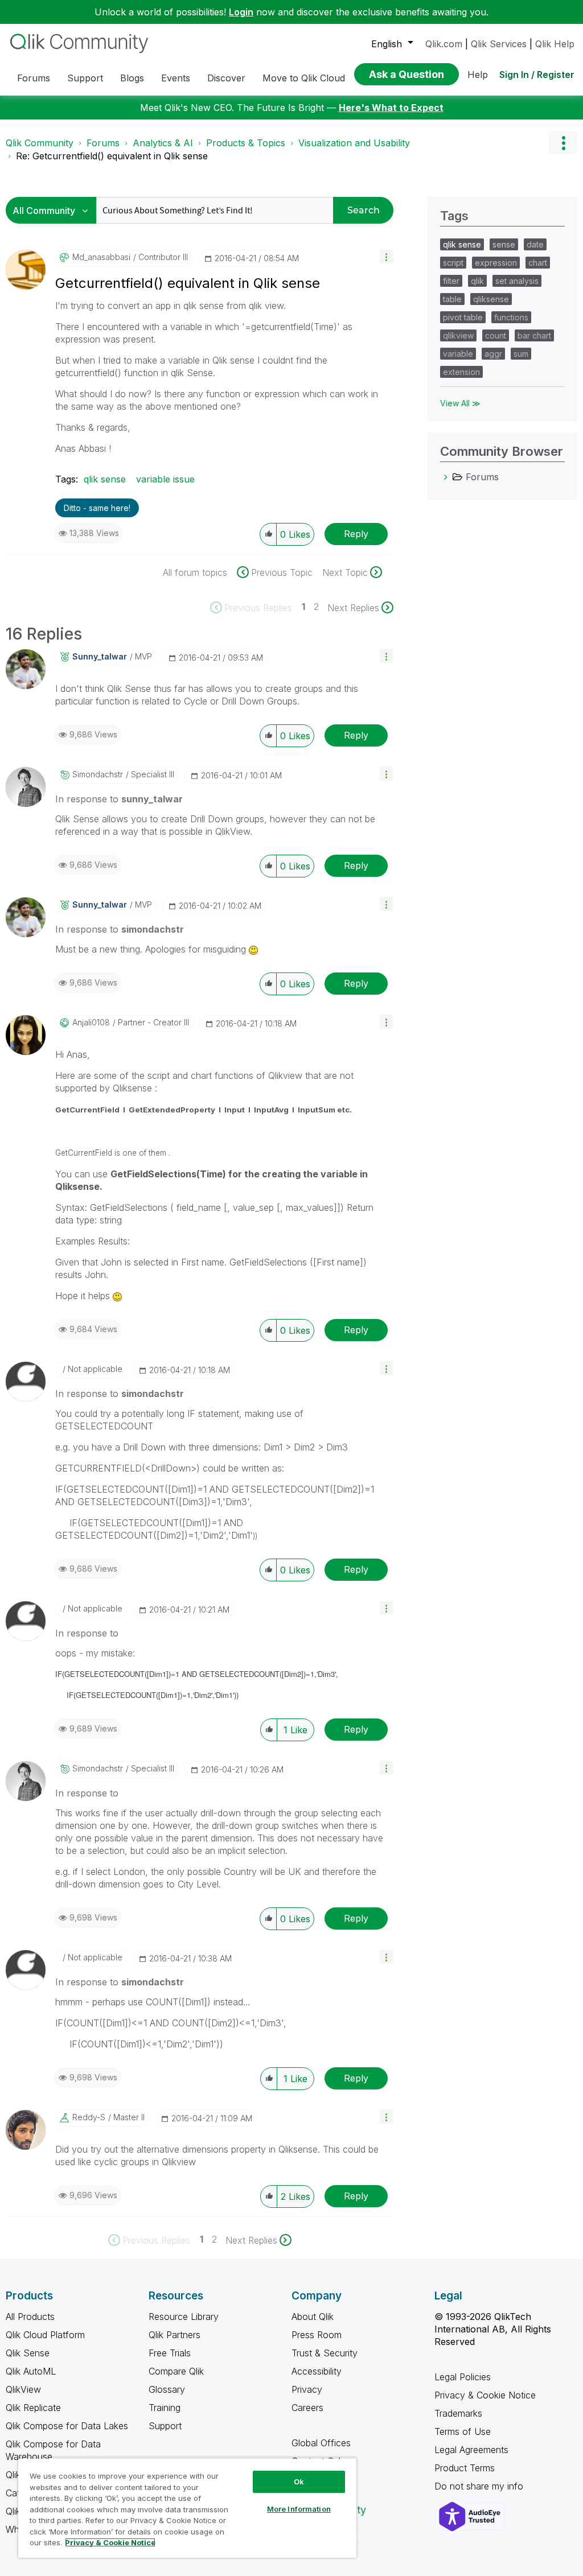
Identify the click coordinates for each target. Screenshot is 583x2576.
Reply (356, 534)
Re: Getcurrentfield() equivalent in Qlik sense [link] (112, 156)
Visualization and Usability (354, 143)
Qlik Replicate (33, 2408)
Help (478, 75)
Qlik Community (40, 143)
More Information (299, 2509)
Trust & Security (325, 2353)
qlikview (458, 335)
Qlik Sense (28, 2353)
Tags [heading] (454, 216)
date (535, 244)
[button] (386, 256)
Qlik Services (499, 44)
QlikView (23, 2389)
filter (451, 281)
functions (511, 317)
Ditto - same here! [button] (97, 508)
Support (165, 2426)
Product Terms (465, 2468)
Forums (103, 143)
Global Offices (321, 2443)
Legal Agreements (471, 2450)
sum (521, 354)
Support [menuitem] (85, 78)
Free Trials (170, 2353)
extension (461, 372)
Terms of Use (463, 2431)
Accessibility (317, 2371)
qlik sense (105, 479)
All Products (30, 2317)
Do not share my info (480, 2486)
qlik (477, 281)
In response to (119, 799)
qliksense (491, 299)
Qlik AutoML (31, 2371)
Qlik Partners (175, 2335)
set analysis (517, 281)
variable (458, 354)
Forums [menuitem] (34, 78)
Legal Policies (463, 2377)
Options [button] (563, 143)
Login (241, 12)
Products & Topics (246, 143)
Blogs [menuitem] (132, 78)
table (452, 299)
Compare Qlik (176, 2371)
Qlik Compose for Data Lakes (67, 2426)
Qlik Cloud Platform (45, 2335)
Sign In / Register (537, 75)
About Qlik (313, 2317)
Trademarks (458, 2413)
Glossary (167, 2389)
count (496, 335)
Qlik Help (555, 44)
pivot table (463, 317)
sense (504, 244)
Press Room (317, 2335)
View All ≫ (460, 403)
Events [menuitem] (176, 78)
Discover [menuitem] (226, 78)
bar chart (534, 335)
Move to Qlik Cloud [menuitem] (304, 78)
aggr (493, 354)
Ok (299, 2482)
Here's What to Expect (391, 108)
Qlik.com (444, 44)
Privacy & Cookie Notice (485, 2395)
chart (538, 263)
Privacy (307, 2389)
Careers (307, 2408)
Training (165, 2408)
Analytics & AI (163, 143)
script (453, 263)
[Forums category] (446, 477)
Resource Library (184, 2317)
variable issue (165, 479)
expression (496, 263)
